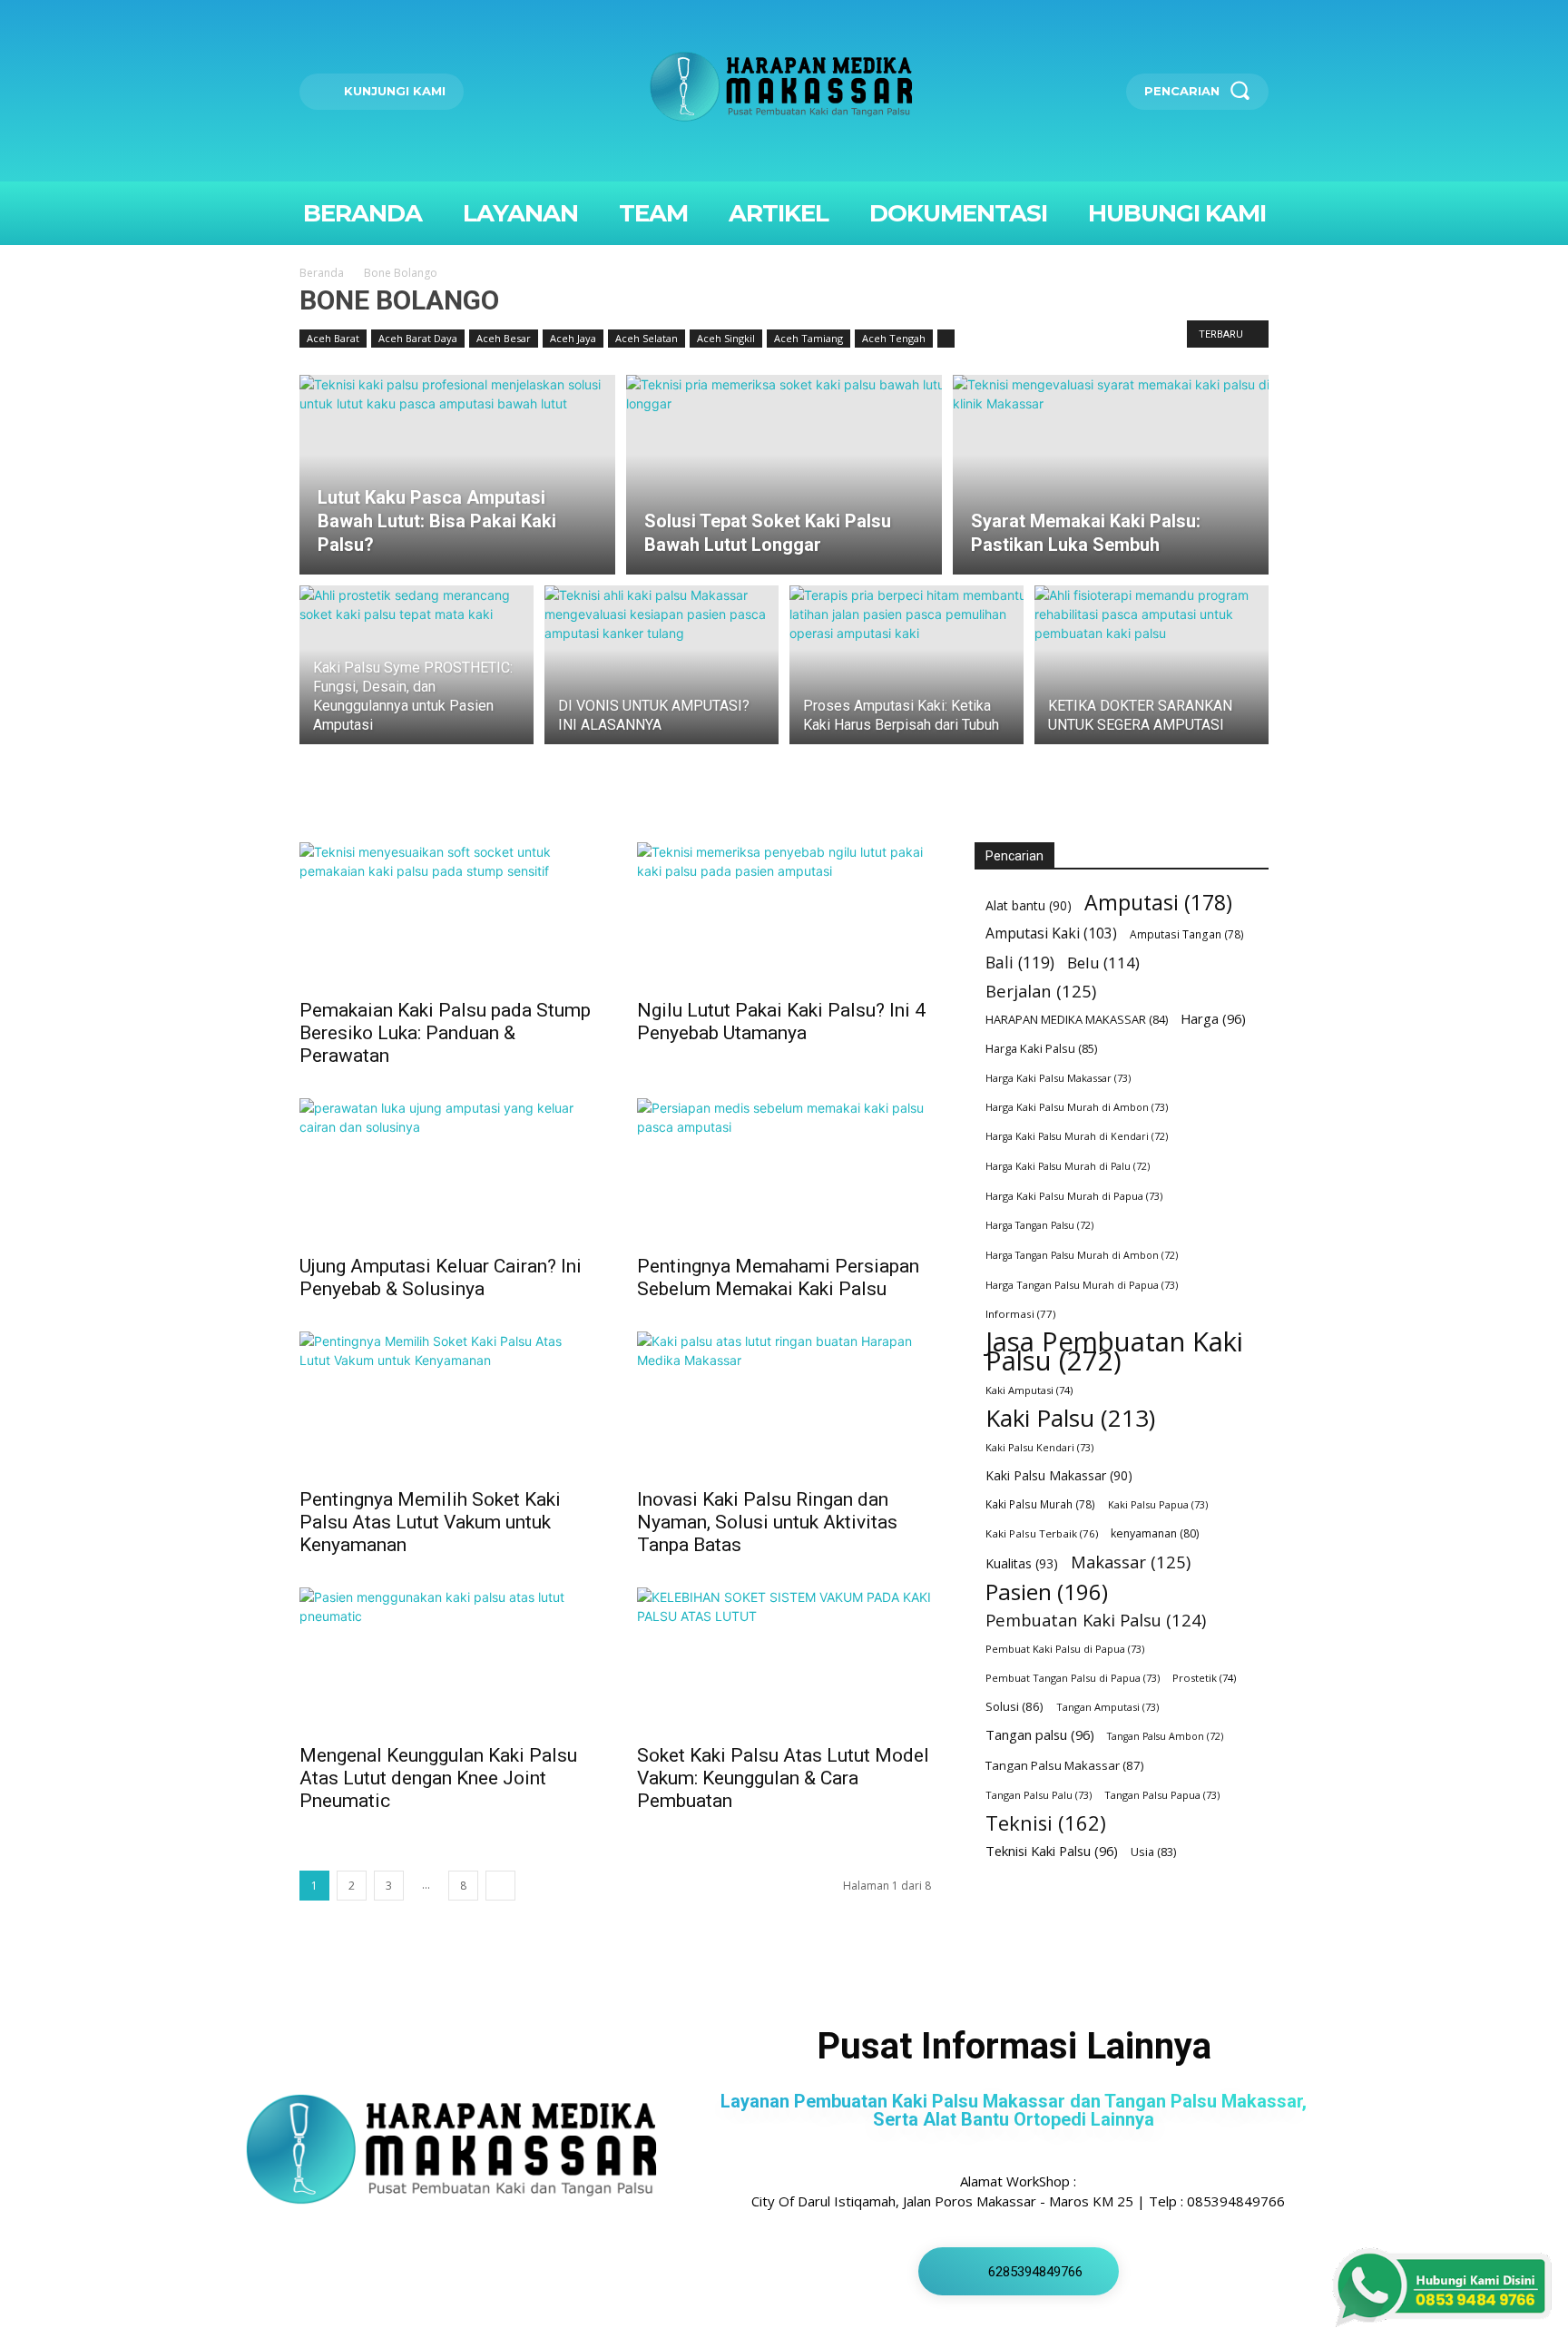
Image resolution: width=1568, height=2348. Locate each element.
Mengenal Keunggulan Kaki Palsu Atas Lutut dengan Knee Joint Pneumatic (438, 1778)
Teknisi (1046, 1823)
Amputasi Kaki (1051, 933)
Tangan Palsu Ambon (1165, 1736)
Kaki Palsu (1070, 1418)
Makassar (1131, 1562)
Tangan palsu (1040, 1734)
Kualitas (1022, 1563)
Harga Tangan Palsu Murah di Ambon (1082, 1255)
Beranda (322, 273)
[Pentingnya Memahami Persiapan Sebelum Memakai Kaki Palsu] (784, 1171)
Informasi (1020, 1314)
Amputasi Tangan (1187, 934)
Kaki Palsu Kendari (1039, 1447)
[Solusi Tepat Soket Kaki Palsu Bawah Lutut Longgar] (784, 475)
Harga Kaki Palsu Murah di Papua (1074, 1196)
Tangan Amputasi (1107, 1707)
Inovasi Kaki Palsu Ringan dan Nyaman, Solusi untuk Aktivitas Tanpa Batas (767, 1522)
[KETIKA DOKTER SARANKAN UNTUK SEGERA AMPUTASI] (1151, 675)
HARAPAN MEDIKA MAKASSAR (1077, 1019)
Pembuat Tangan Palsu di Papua (1073, 1678)
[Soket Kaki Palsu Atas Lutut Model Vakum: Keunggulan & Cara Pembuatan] (784, 1660)
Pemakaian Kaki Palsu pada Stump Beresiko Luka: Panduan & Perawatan (445, 1033)
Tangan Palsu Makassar (1065, 1765)
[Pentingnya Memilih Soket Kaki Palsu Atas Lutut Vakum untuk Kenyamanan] (446, 1404)
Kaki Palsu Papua (1158, 1504)
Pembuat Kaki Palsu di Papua (1065, 1649)
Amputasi (1158, 903)
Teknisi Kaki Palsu (1052, 1851)
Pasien (1047, 1592)
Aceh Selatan (647, 338)
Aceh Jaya (573, 338)
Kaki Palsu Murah (1040, 1504)
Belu (1103, 963)
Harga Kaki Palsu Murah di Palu (1068, 1166)
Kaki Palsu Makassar (1059, 1475)
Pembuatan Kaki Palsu (1096, 1620)
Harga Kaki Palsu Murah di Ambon (1077, 1107)
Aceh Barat (333, 338)
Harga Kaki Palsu (1041, 1048)
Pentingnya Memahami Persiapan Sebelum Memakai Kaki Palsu (778, 1277)
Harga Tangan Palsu (1039, 1225)
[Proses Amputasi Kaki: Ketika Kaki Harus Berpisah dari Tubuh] (906, 675)
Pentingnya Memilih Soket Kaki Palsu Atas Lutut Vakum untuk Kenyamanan (430, 1522)
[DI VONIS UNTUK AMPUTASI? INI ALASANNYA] (661, 675)
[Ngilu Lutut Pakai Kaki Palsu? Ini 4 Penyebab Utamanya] (784, 915)
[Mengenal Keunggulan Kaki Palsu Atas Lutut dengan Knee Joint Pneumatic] (446, 1660)
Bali (1020, 963)
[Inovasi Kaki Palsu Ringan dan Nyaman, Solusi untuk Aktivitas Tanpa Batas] (784, 1404)
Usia (1153, 1852)
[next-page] (500, 1886)
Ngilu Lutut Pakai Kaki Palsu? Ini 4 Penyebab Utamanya (781, 1022)
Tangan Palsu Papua (1162, 1795)
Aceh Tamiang (808, 338)
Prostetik (1204, 1678)
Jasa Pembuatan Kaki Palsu (1114, 1351)
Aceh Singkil (726, 338)
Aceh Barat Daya (418, 338)
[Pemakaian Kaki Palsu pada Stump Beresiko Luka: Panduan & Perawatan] (446, 915)
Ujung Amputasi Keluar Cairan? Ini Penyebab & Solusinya (441, 1277)
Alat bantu (1029, 905)
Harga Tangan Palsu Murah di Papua (1082, 1285)
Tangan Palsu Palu (1039, 1795)
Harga (1213, 1018)
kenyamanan (1155, 1533)
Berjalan (1041, 991)
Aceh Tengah (894, 338)
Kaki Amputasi (1029, 1390)
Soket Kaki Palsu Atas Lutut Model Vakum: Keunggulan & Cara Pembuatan (783, 1778)
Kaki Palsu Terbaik (1042, 1533)
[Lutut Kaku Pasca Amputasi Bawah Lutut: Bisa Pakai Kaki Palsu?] (457, 475)
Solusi (1014, 1706)
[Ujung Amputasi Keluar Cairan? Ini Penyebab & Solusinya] (446, 1171)
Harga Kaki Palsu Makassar (1058, 1078)
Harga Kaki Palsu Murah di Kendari (1077, 1136)
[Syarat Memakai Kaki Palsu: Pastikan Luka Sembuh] (1111, 475)
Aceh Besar (504, 338)
